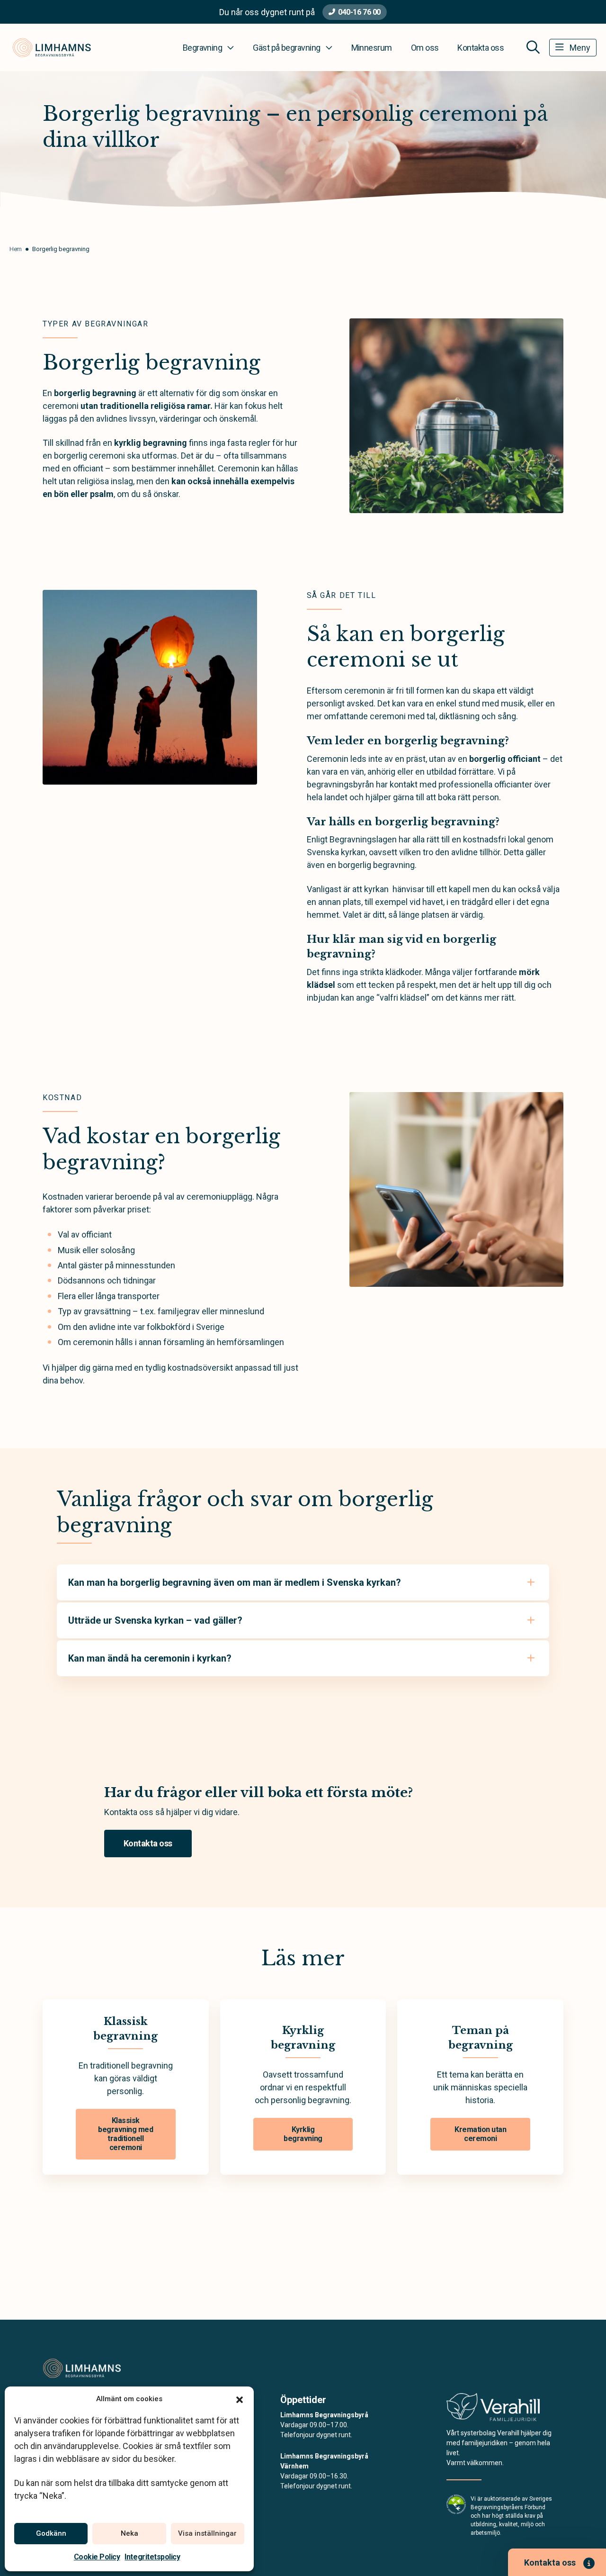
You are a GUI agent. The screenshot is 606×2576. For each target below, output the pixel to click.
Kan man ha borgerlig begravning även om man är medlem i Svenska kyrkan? (235, 1582)
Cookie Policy (97, 2557)
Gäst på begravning (286, 48)
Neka (129, 2533)
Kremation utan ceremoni (480, 2134)
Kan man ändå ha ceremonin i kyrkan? (150, 1658)
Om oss (425, 48)
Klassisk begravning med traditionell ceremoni (125, 2134)
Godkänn (51, 2533)
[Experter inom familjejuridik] (493, 2410)
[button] (240, 2399)
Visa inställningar (207, 2533)
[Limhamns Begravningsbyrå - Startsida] (93, 2368)
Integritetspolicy (152, 2557)
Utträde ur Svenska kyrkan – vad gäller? (155, 1620)
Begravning (203, 48)
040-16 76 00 (359, 12)
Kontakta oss (481, 48)
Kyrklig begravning (303, 2134)
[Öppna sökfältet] (533, 47)
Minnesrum (372, 48)
